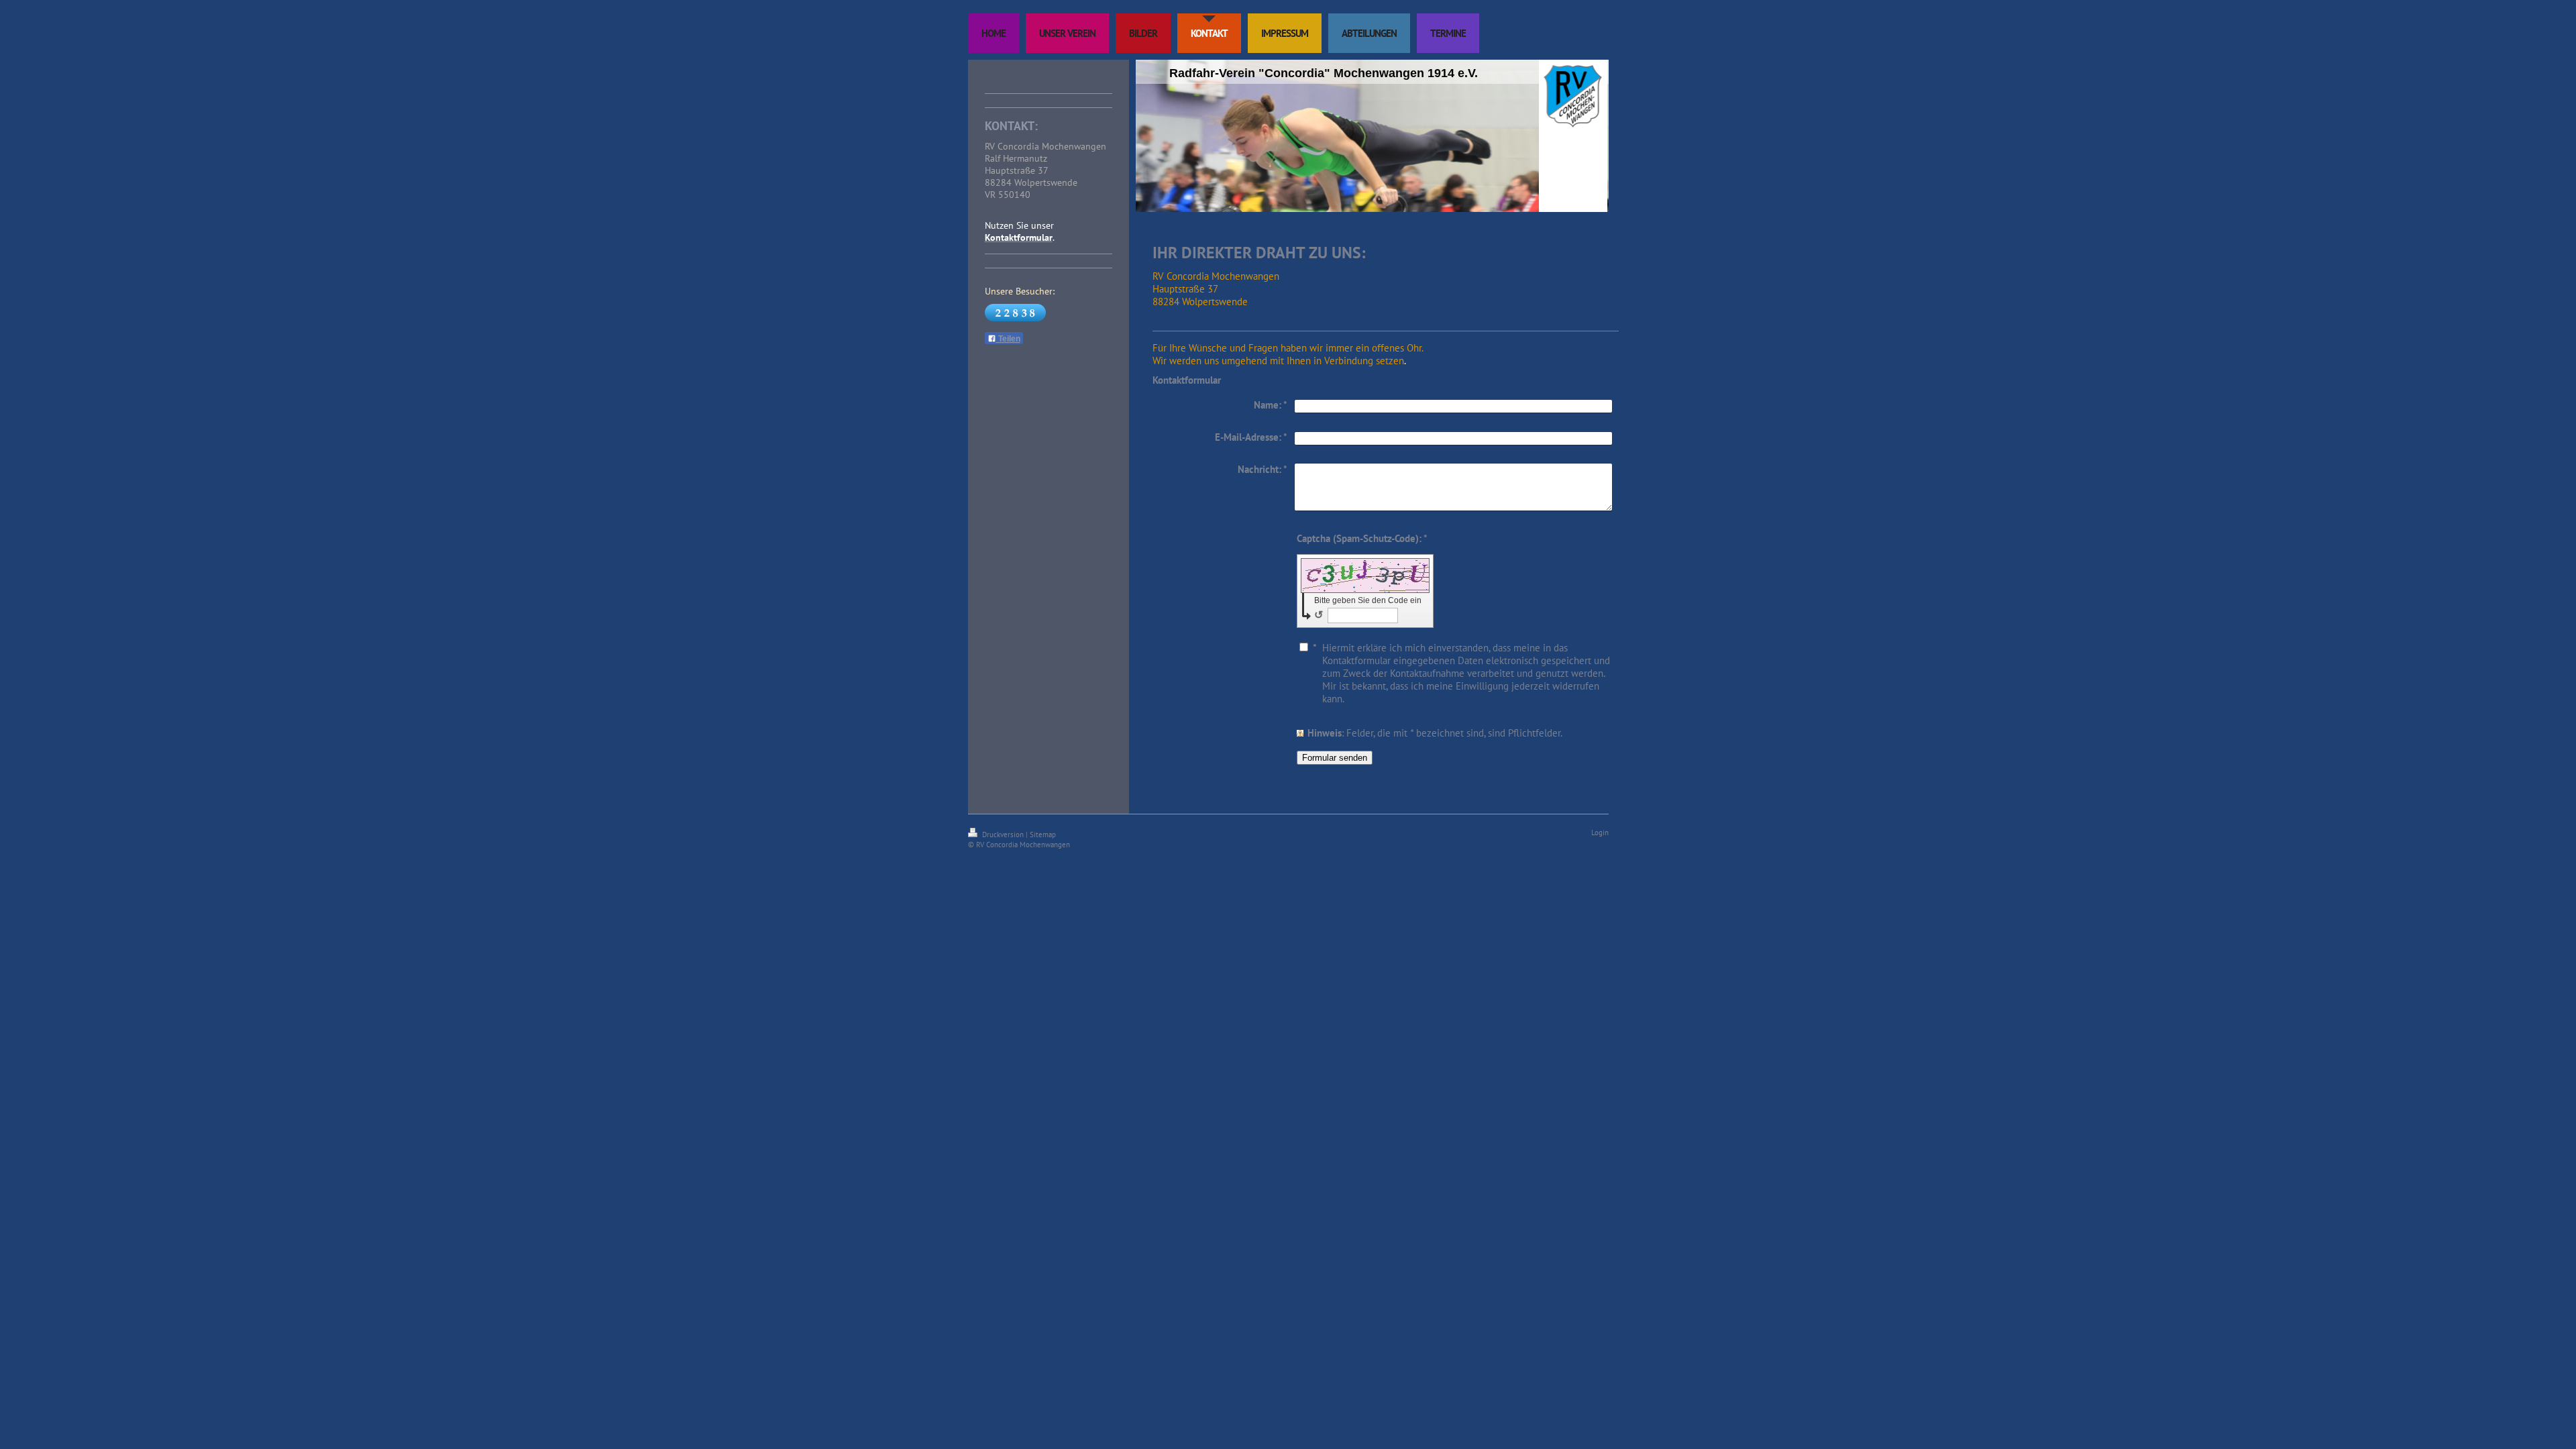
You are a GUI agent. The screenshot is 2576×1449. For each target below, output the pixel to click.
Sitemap (1043, 835)
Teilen (1008, 339)
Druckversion (1003, 835)
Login (1600, 833)
